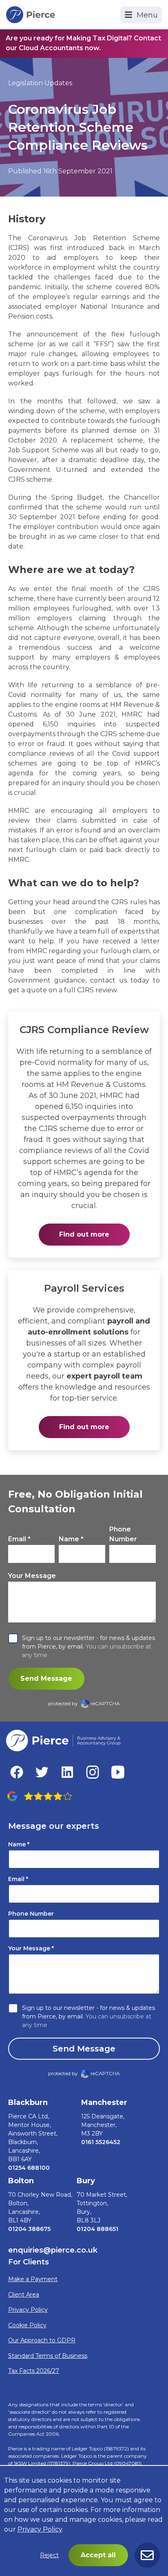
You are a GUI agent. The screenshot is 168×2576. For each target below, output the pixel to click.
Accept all (98, 2555)
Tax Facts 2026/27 (34, 2371)
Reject (49, 2555)
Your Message (32, 1576)
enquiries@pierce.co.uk (53, 2250)
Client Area (24, 2295)
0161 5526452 (101, 2142)
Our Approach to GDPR (42, 2340)
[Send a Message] (147, 2555)
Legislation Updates (40, 83)
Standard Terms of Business (48, 2356)
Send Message (46, 1679)
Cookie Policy (27, 2325)
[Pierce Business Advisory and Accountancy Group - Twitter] (42, 1772)
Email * (19, 1539)
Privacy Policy (28, 2310)
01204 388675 (29, 2229)
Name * (71, 1539)
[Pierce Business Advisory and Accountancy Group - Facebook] (17, 1772)
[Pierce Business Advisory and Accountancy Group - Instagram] (93, 1772)
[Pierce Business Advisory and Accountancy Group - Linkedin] (67, 1772)
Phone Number (123, 1534)
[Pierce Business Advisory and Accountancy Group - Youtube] (118, 1772)
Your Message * (31, 1948)
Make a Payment (33, 2279)
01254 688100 (29, 2168)
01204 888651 (97, 2229)
